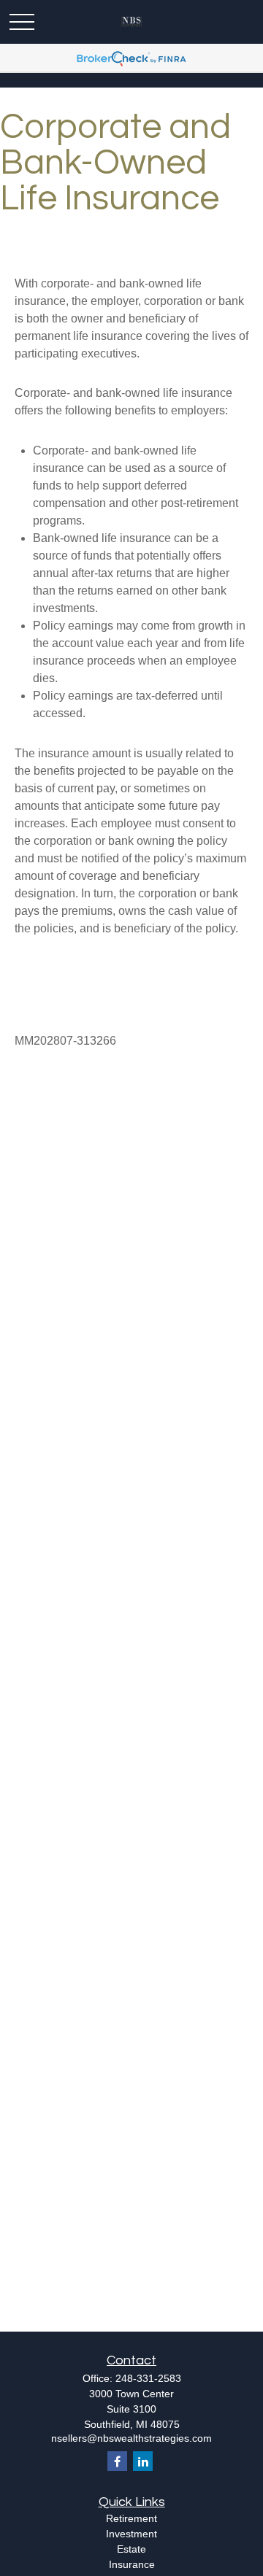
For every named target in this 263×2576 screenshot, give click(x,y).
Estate (131, 2549)
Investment (131, 2534)
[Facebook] (117, 2461)
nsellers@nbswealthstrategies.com (131, 2438)
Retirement (131, 2518)
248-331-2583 (148, 2378)
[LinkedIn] (143, 2461)
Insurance (132, 2564)
